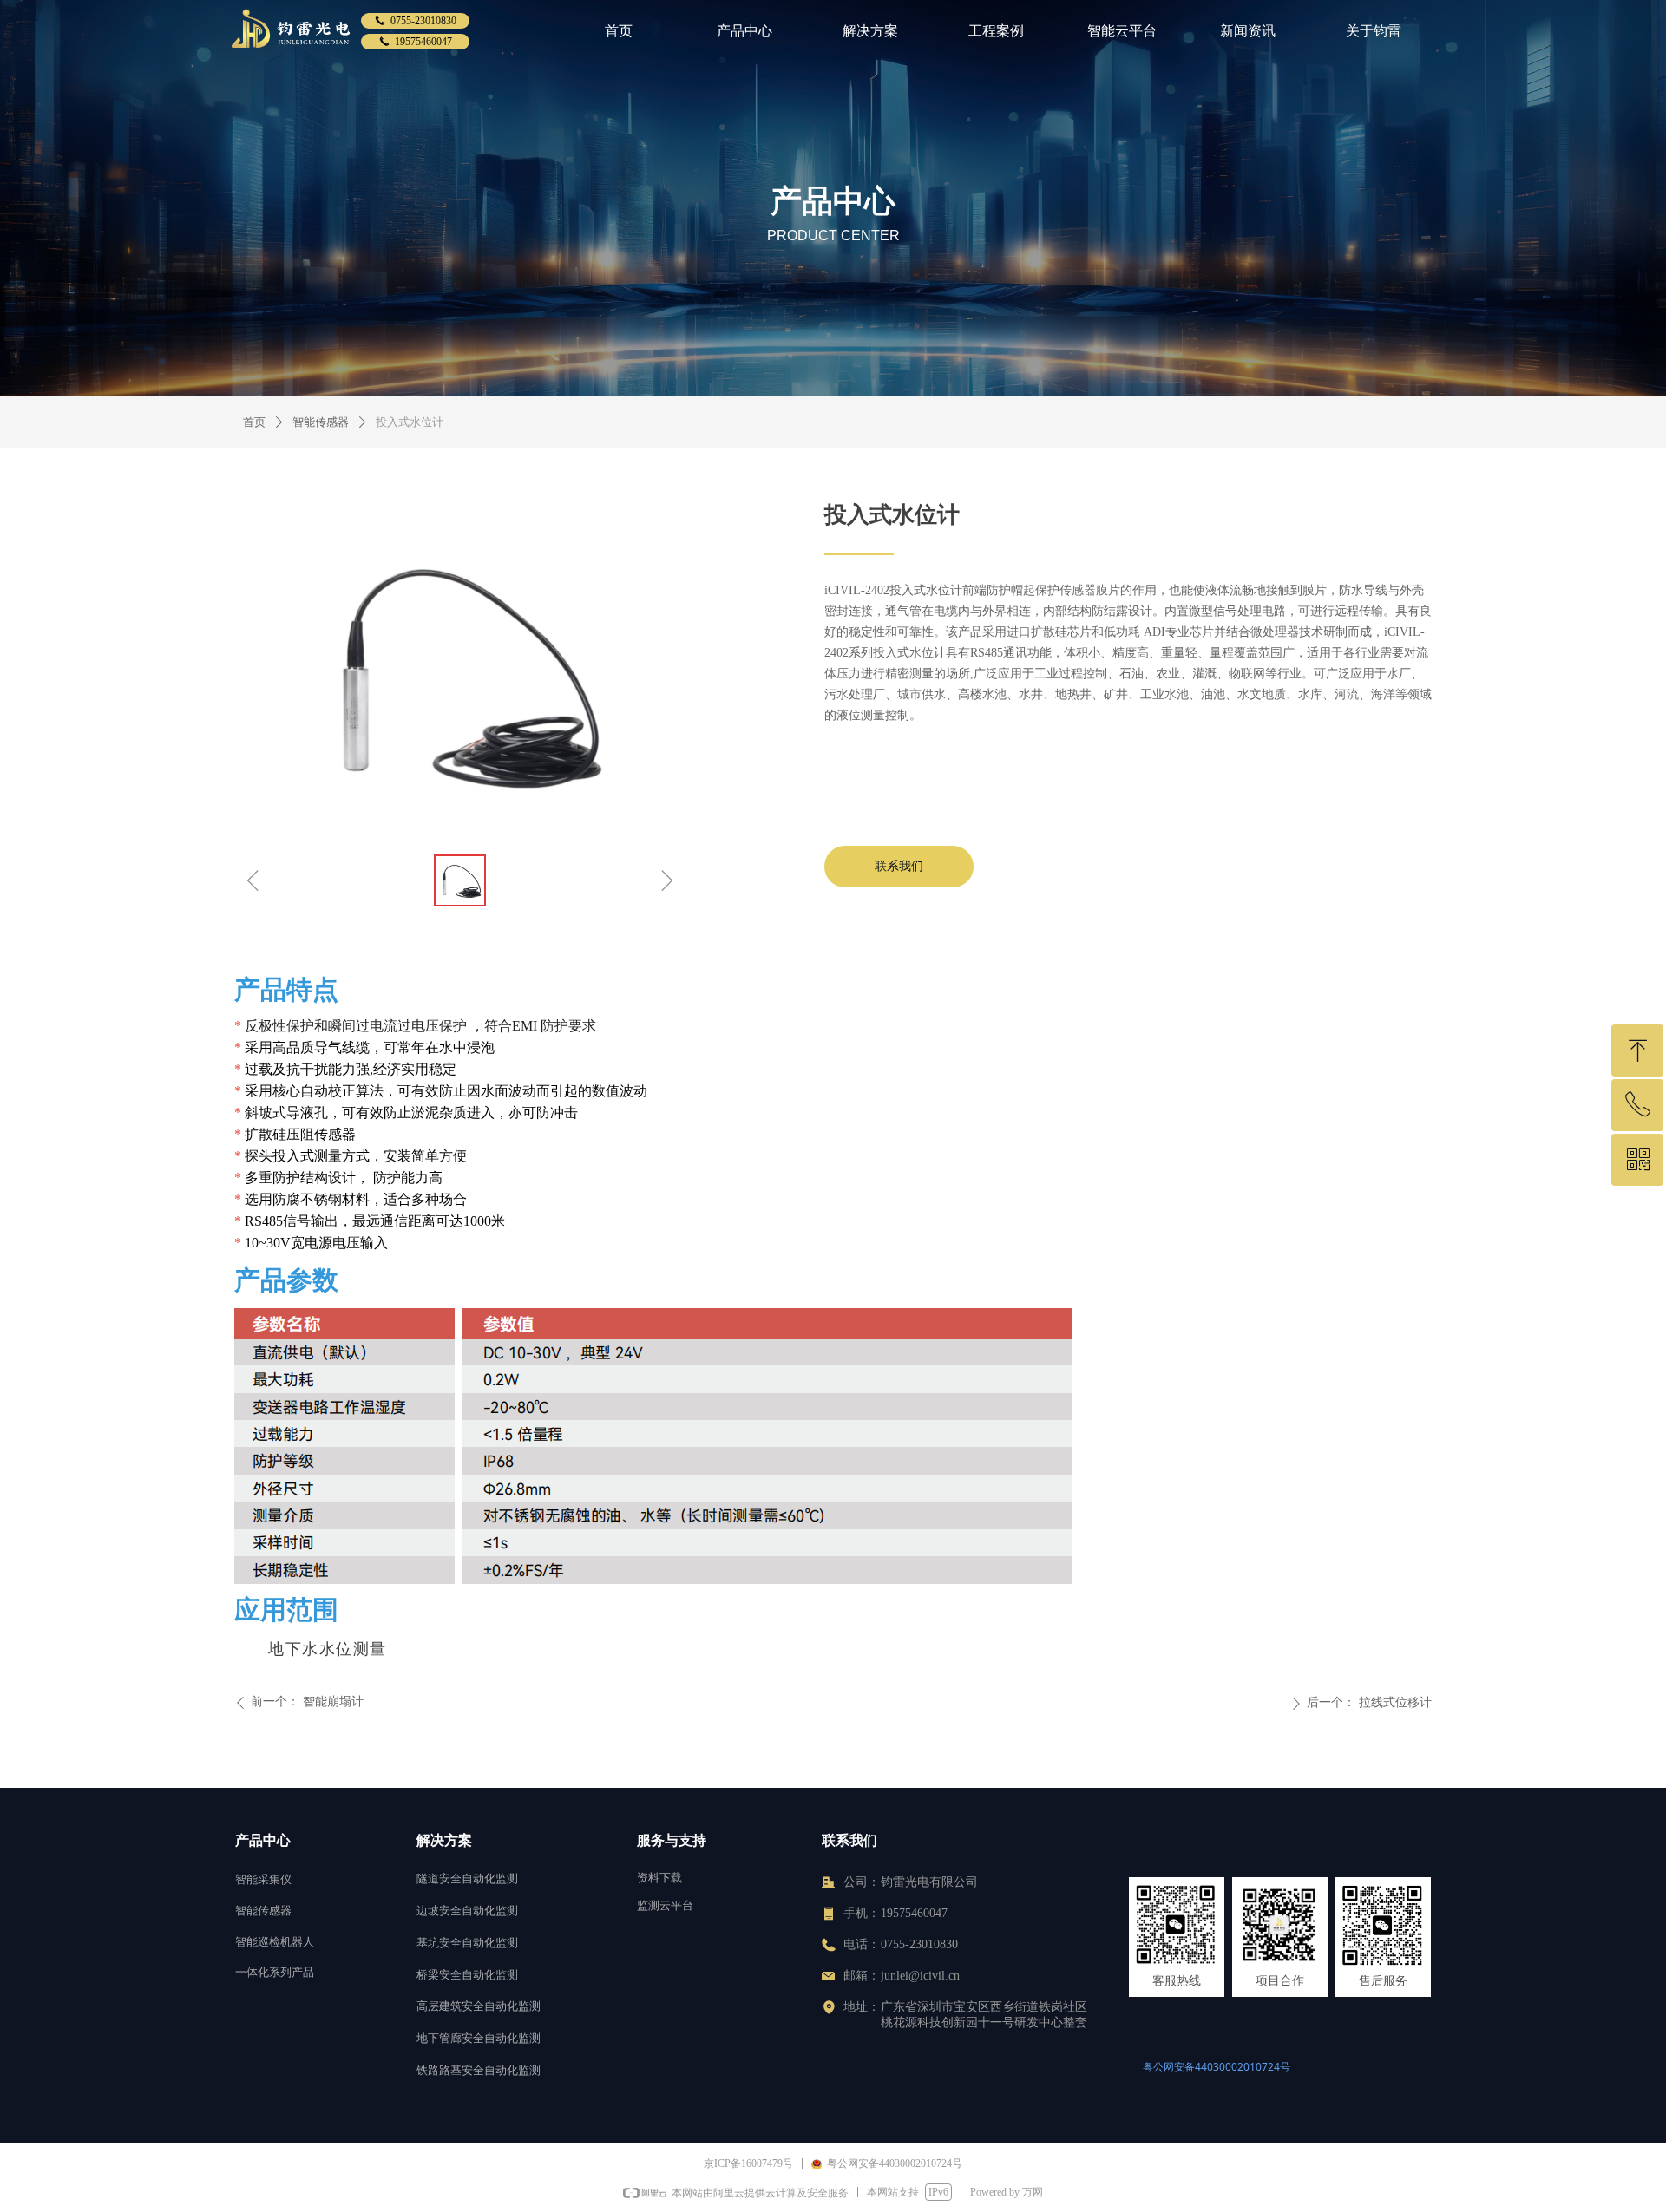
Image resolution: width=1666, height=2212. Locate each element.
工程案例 (996, 31)
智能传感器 (321, 422)
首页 (619, 31)
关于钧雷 (1374, 31)
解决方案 (870, 31)
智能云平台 (1122, 31)
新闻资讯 (1248, 31)
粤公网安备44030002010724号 (1217, 2067)
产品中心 (744, 31)
